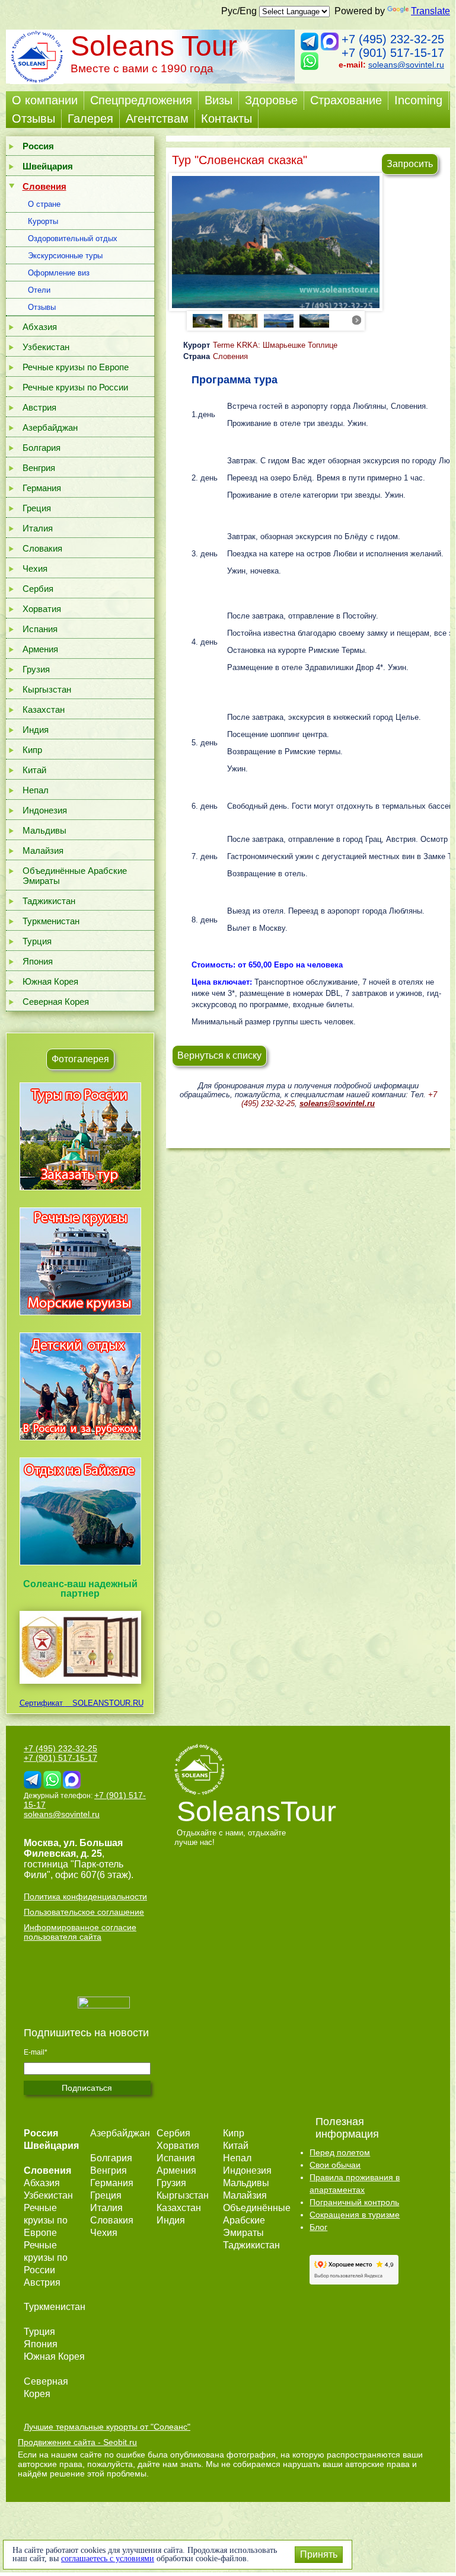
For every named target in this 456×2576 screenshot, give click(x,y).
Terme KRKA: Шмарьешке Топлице (275, 345)
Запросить (410, 164)
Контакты (227, 118)
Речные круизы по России (75, 387)
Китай (34, 770)
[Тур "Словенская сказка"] (276, 244)
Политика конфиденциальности (85, 1896)
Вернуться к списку (219, 1055)
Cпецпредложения (141, 100)
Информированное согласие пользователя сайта (80, 1932)
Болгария (42, 448)
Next (357, 320)
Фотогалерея (80, 1059)
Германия (42, 488)
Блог (318, 2227)
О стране (44, 204)
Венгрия (39, 468)
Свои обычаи (335, 2165)
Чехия (35, 568)
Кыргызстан (47, 689)
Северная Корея (56, 1002)
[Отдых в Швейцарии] (80, 1565)
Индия (36, 730)
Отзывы (34, 118)
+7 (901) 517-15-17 (393, 53)
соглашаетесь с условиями (108, 2559)
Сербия (38, 589)
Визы (219, 100)
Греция (37, 508)
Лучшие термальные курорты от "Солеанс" (107, 2427)
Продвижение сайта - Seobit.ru (77, 2442)
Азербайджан (50, 427)
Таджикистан (49, 901)
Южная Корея (50, 981)
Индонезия (45, 810)
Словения (230, 356)
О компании (45, 100)
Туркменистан (51, 921)
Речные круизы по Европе (76, 367)
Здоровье (271, 100)
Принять (319, 2554)
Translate (431, 11)
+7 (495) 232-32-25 (393, 39)
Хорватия (42, 609)
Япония (38, 961)
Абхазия (40, 327)
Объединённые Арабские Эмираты (75, 876)
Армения (40, 649)
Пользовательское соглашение (84, 1912)
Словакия (42, 548)
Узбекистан (46, 347)
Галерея (90, 118)
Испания (40, 629)
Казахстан (44, 709)
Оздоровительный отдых (73, 238)
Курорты (43, 221)
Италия (38, 528)
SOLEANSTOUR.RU (104, 1703)
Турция (37, 941)
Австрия (39, 407)
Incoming (418, 100)
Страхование (346, 100)
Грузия (36, 669)
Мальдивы (44, 830)
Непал (36, 790)
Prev (200, 320)
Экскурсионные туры (65, 256)
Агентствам (157, 118)
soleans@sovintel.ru (406, 65)
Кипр (32, 750)
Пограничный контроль (354, 2202)
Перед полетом (340, 2152)
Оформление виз (59, 273)
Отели (39, 290)
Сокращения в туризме (355, 2215)
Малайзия (43, 850)
